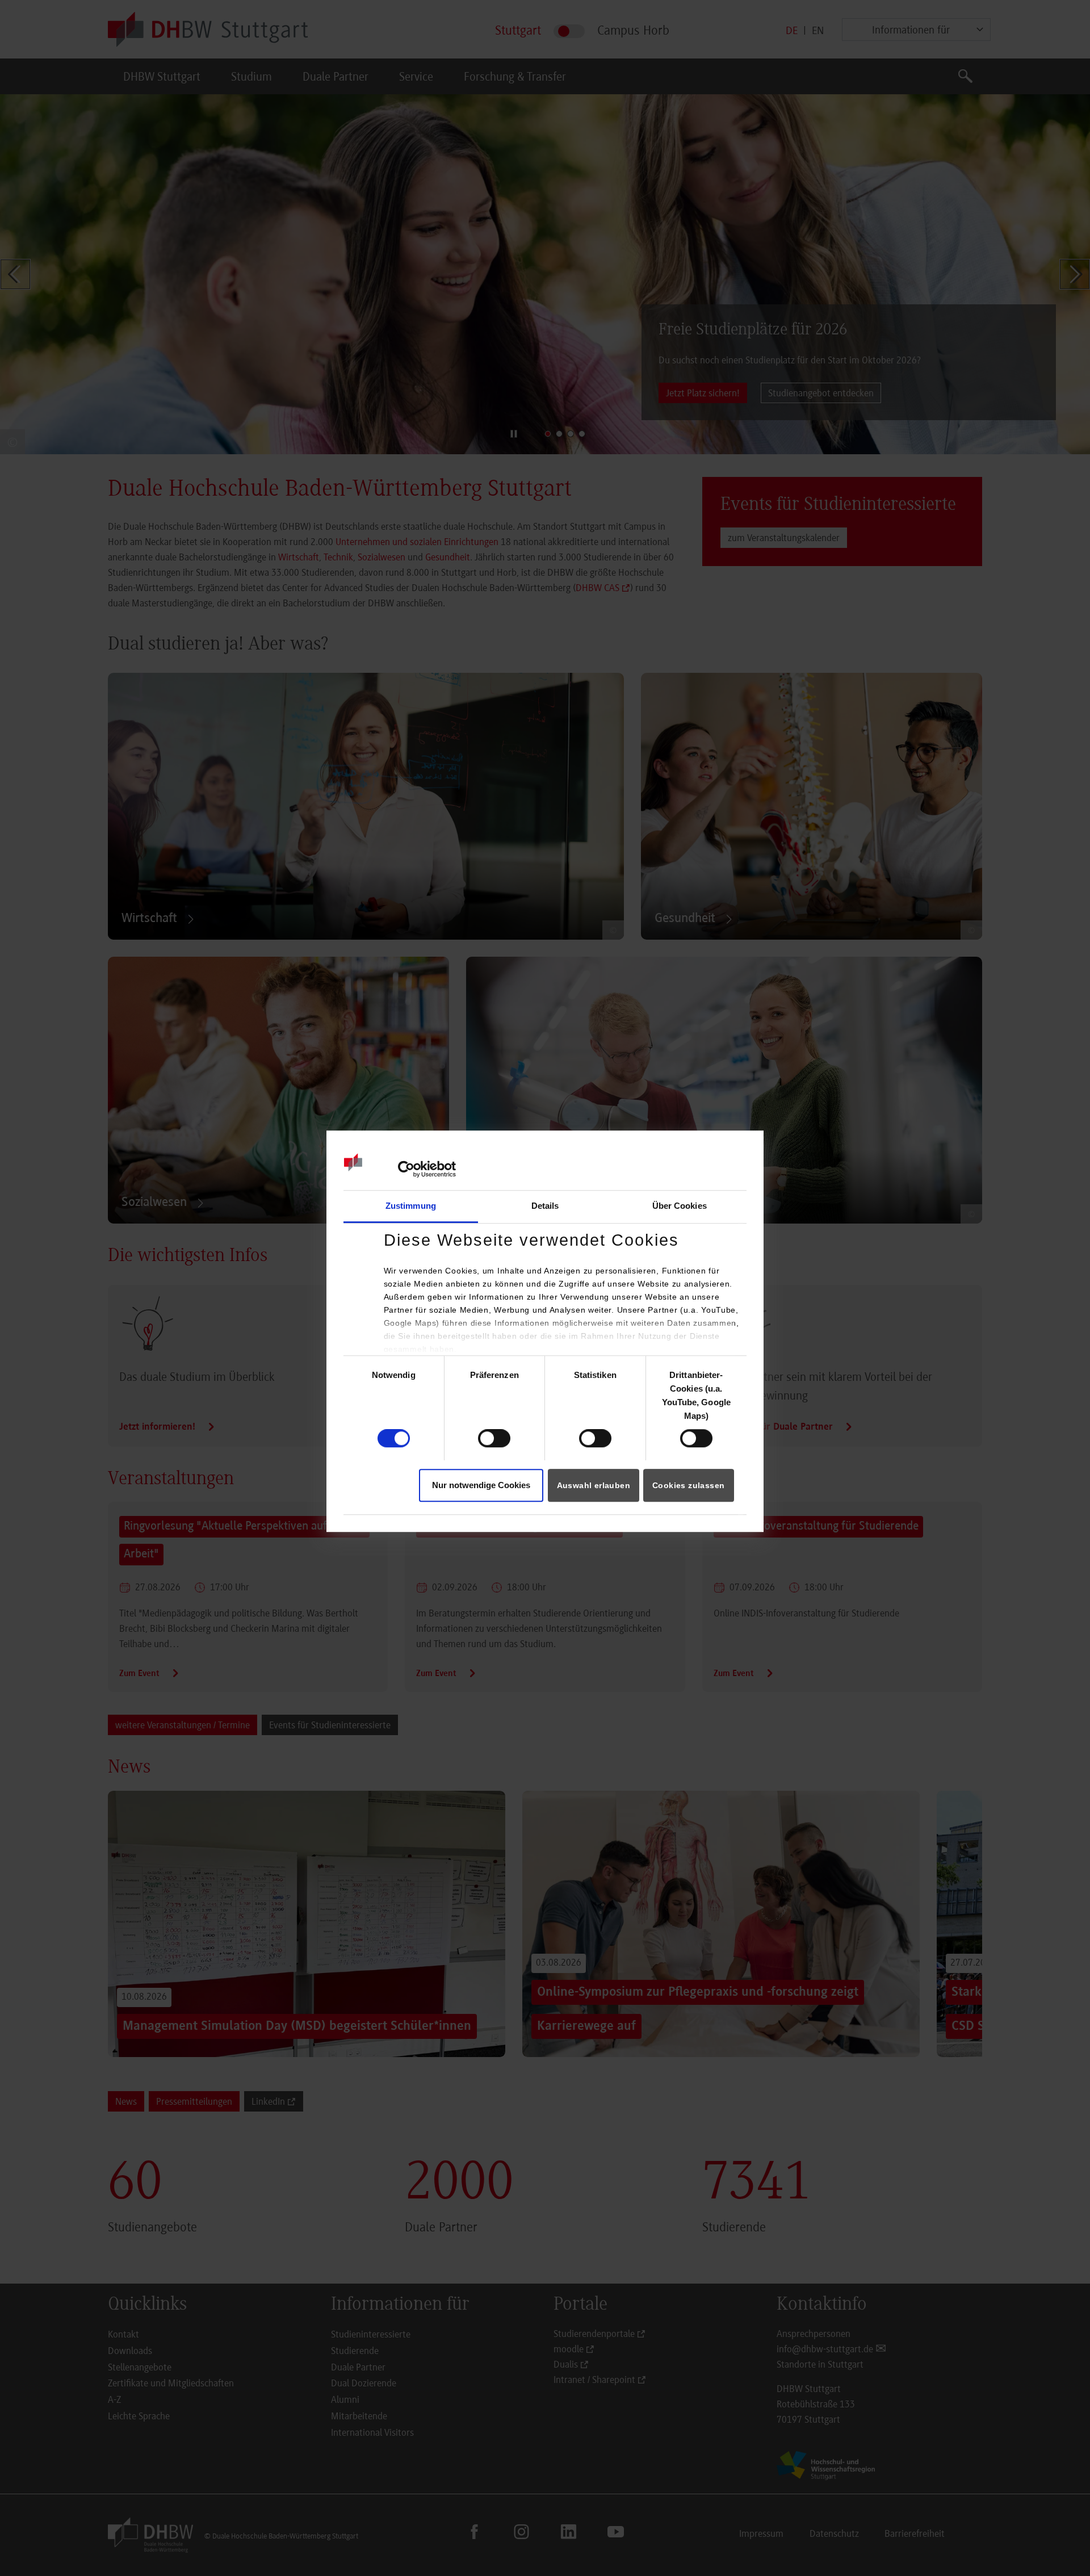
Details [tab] (545, 1206)
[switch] (494, 1439)
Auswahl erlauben (594, 1485)
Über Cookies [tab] (680, 1206)
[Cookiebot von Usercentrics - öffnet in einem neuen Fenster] (406, 1169)
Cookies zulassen (688, 1485)
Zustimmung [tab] (411, 1206)
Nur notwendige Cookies (481, 1485)
